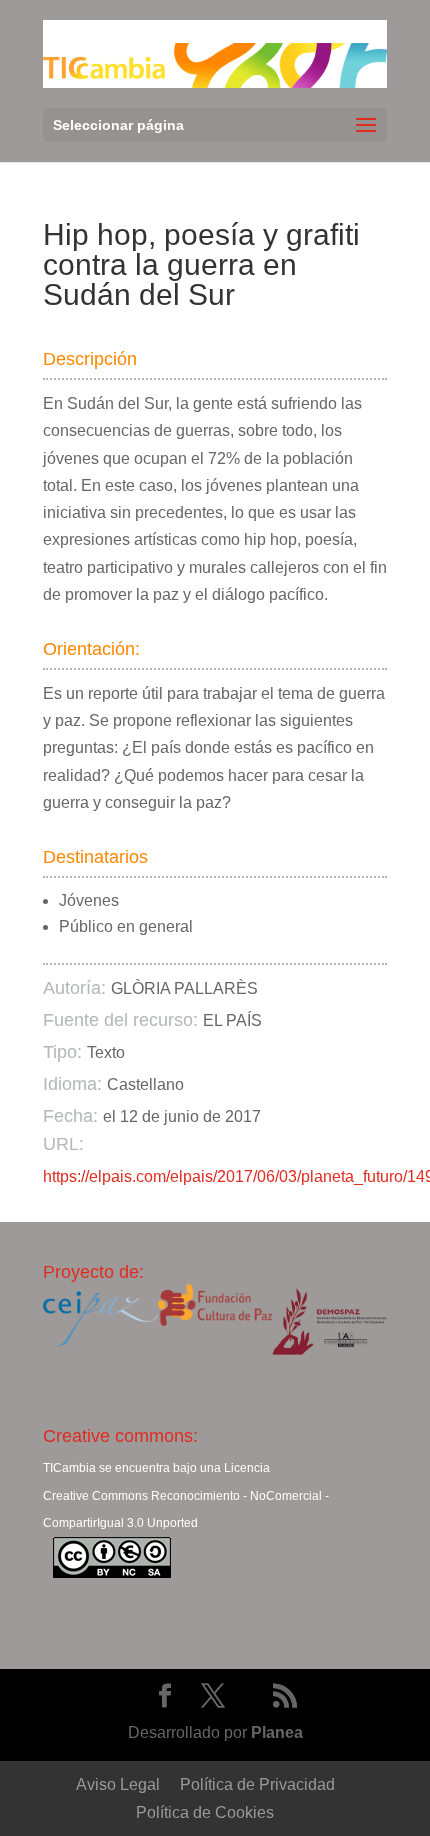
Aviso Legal (118, 1784)
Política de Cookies (205, 1812)
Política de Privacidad (257, 1784)
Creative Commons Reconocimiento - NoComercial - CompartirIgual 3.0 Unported (186, 1509)
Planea (277, 1732)
